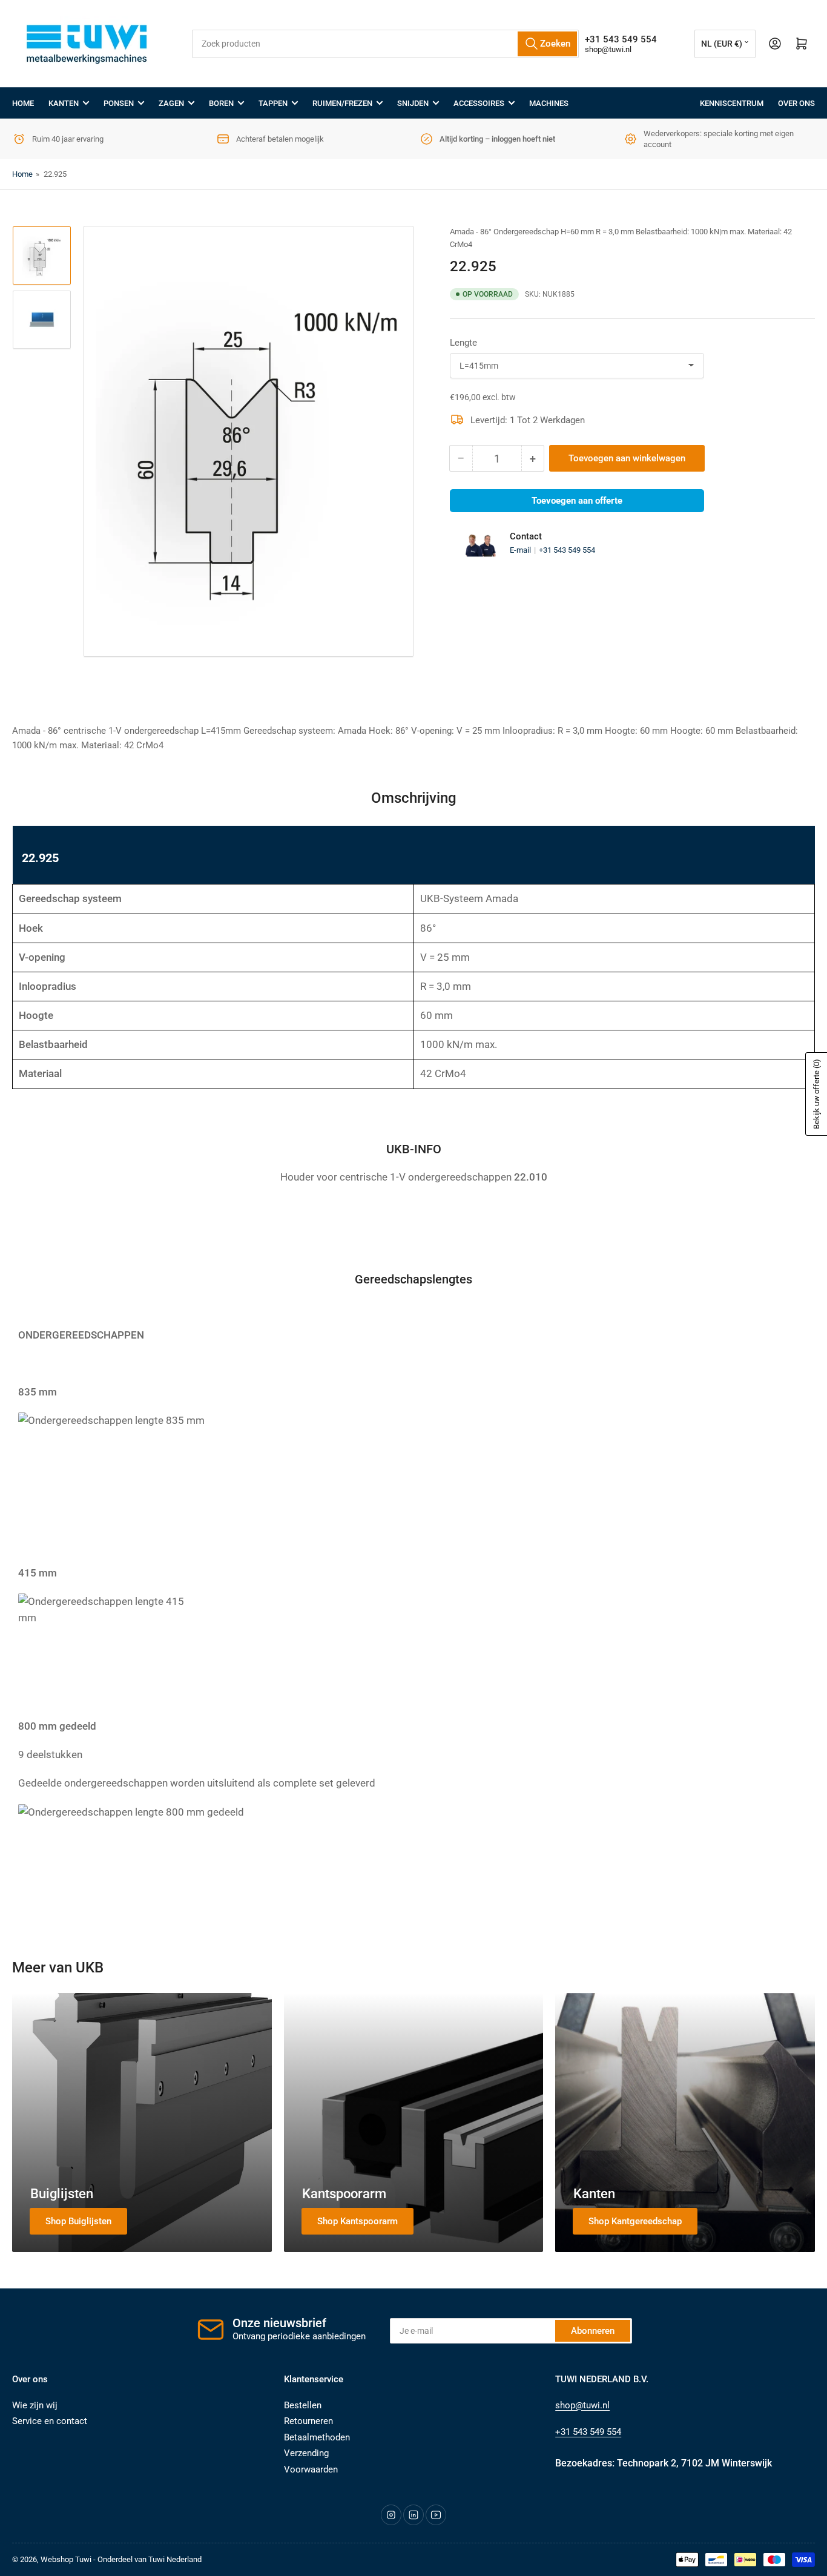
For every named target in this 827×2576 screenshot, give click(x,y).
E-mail (521, 550)
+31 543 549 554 (567, 550)
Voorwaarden (311, 2469)
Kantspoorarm (344, 2194)
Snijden (413, 103)
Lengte (463, 343)
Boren (221, 103)
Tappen (273, 103)
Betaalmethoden (317, 2437)
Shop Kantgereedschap (635, 2221)
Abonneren (593, 2331)
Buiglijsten (62, 2194)
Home (23, 103)
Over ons (796, 103)
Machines (549, 103)
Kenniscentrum (732, 103)
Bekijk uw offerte (816, 1094)
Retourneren (308, 2421)
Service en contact (50, 2421)
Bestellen (303, 2405)
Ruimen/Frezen (342, 103)
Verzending (306, 2453)
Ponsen (119, 103)
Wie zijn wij (35, 2405)
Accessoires (479, 103)
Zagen (171, 103)
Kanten (64, 103)
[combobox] (386, 44)
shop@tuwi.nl (608, 49)
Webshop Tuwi (66, 2559)
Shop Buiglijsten (78, 2221)
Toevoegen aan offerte (577, 501)
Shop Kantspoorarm (357, 2221)
